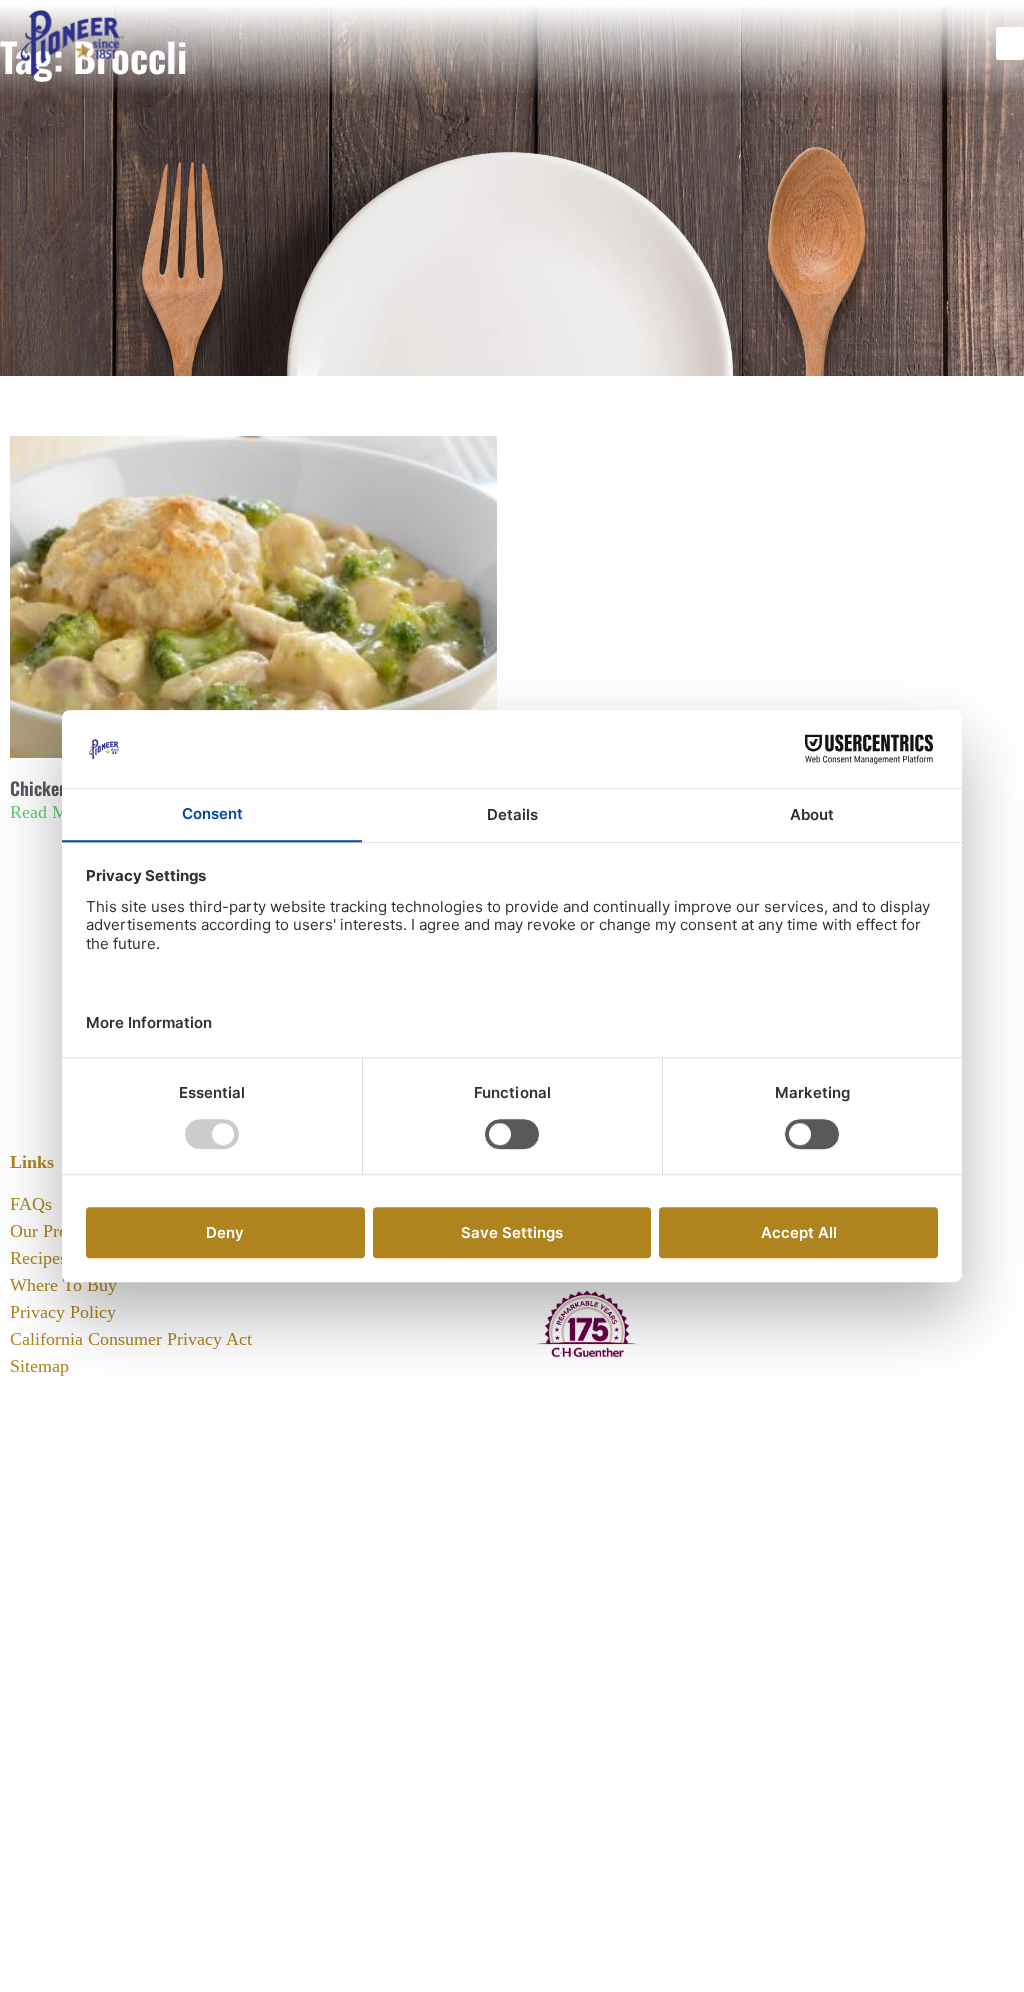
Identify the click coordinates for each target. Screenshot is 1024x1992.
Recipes (38, 1258)
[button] (1010, 43)
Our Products (58, 1231)
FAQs (31, 1204)
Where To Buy (63, 1285)
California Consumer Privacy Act (131, 1339)
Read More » (57, 812)
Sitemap (39, 1366)
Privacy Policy (63, 1312)
